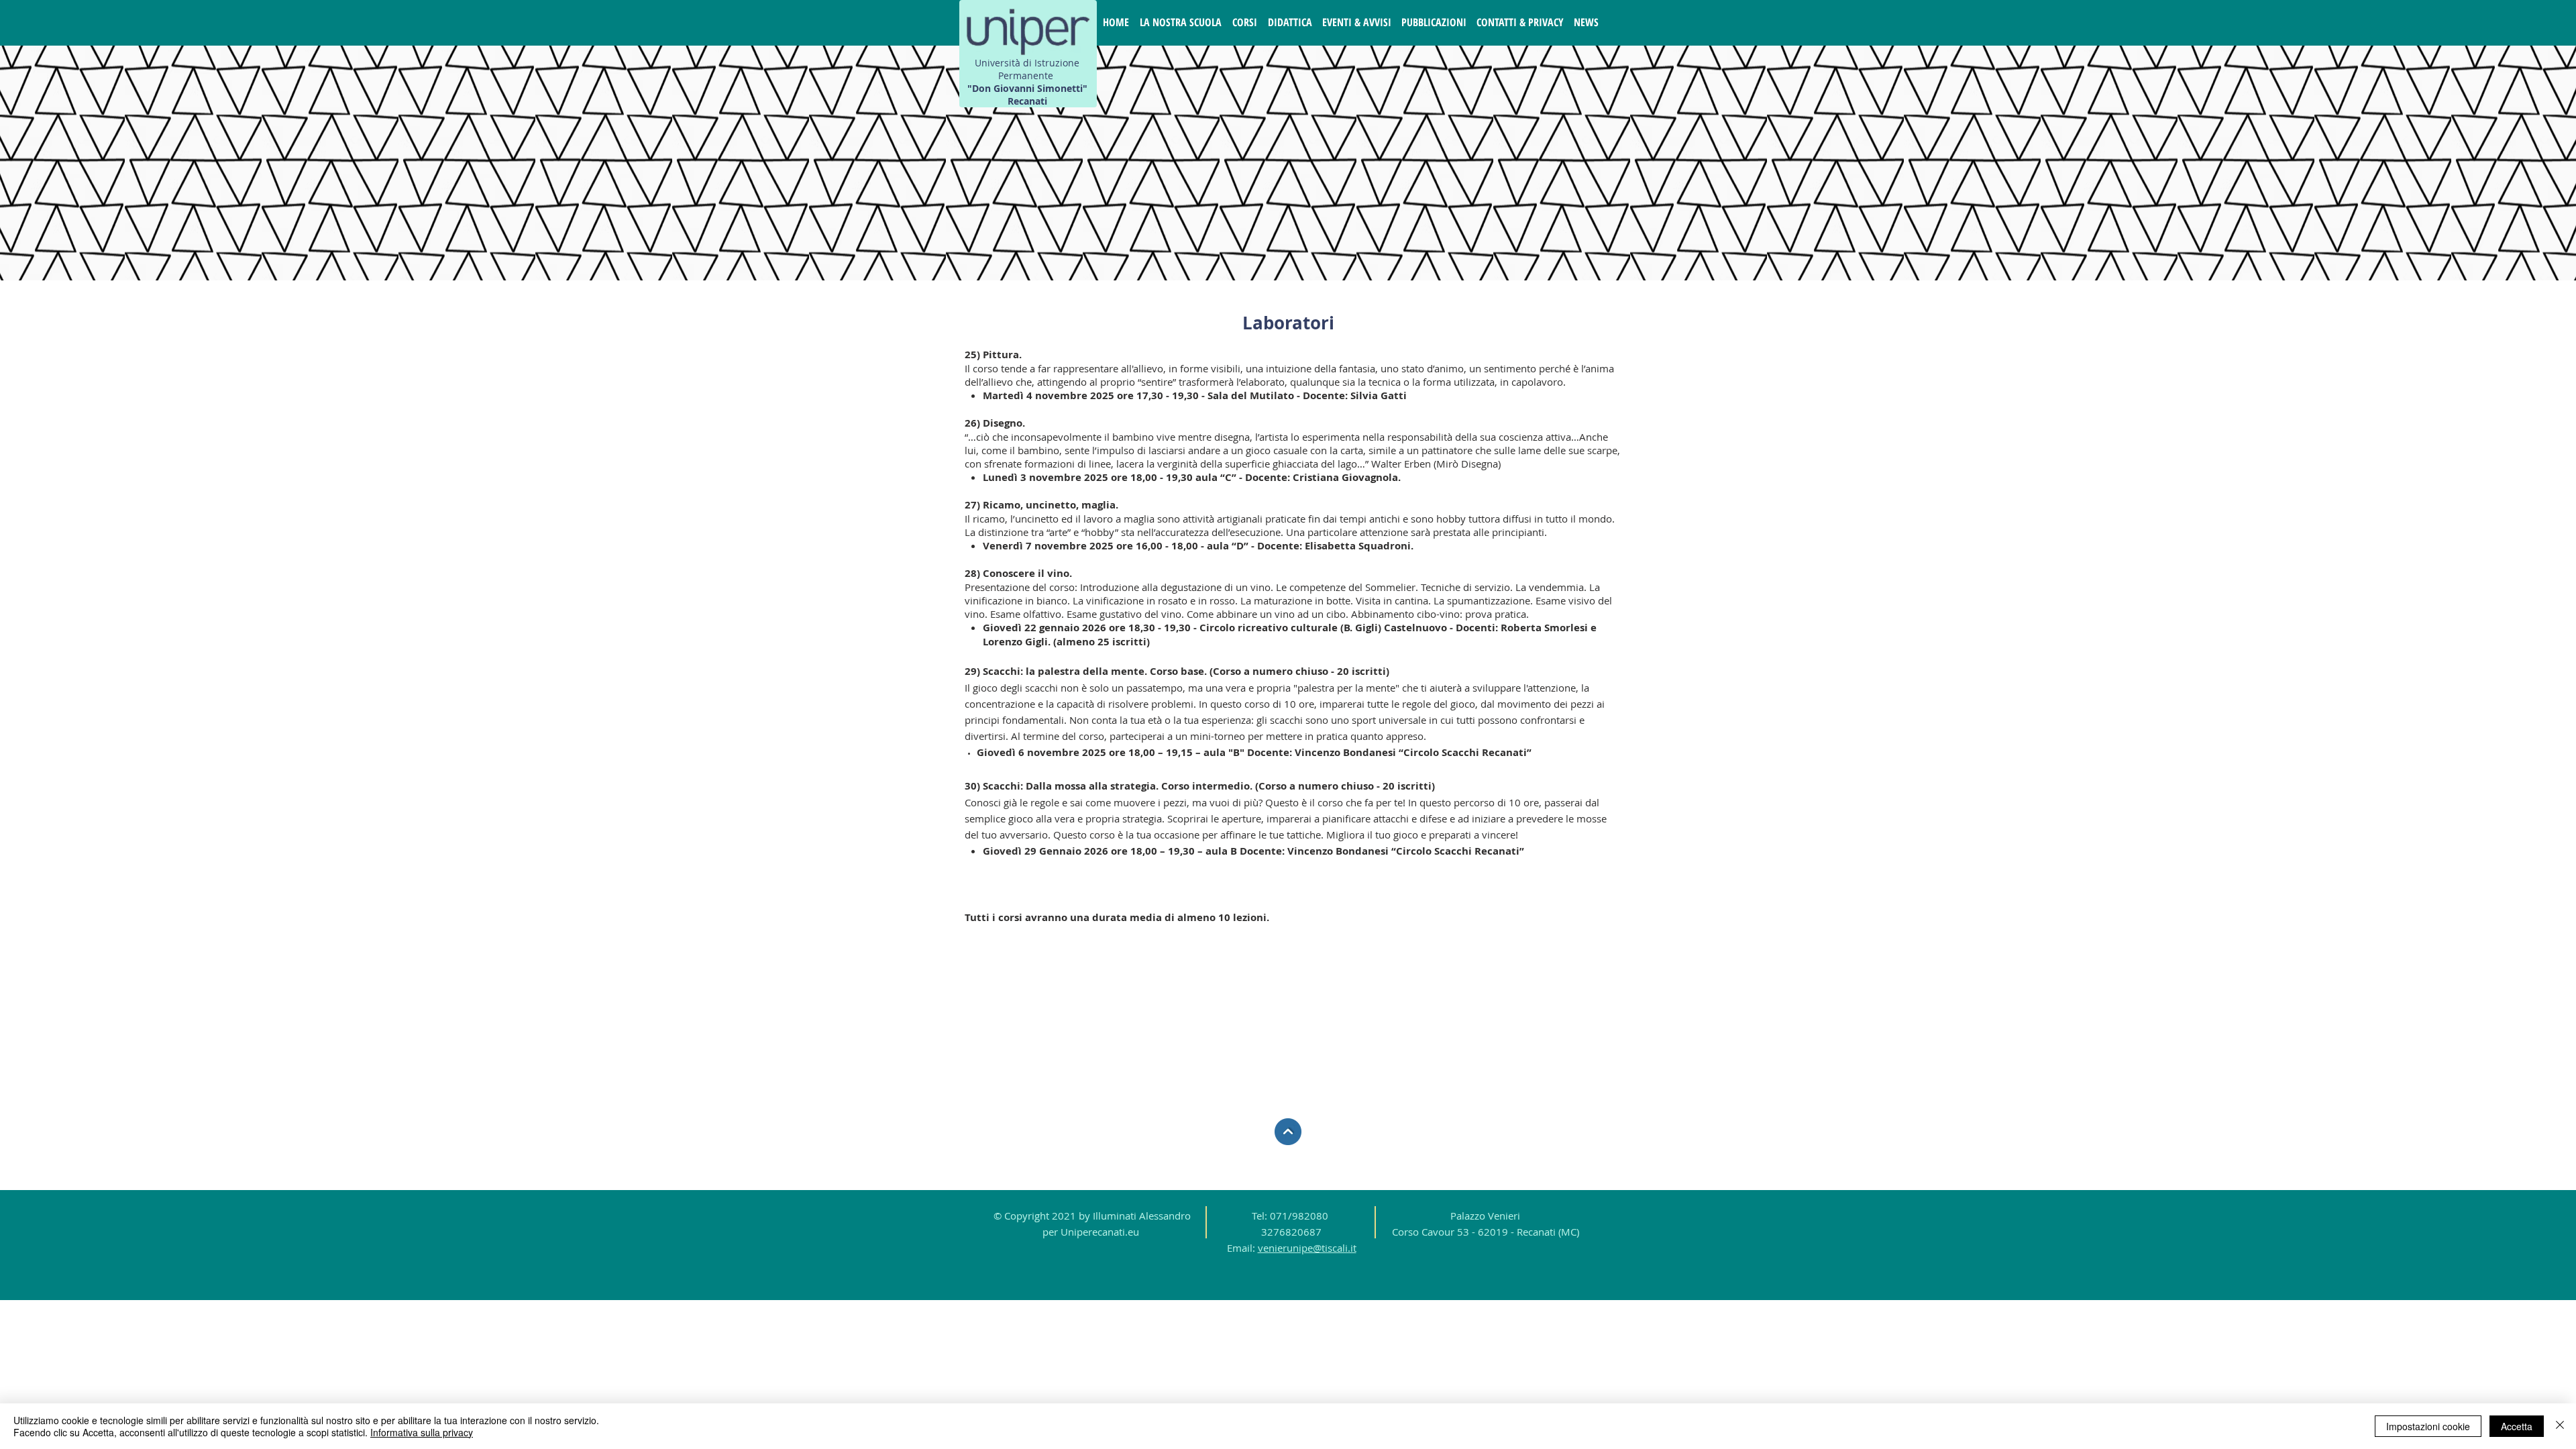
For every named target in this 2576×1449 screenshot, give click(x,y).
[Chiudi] (2560, 1426)
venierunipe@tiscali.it (1307, 1248)
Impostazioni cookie (2428, 1426)
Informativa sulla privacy (422, 1432)
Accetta (2517, 1426)
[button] (1181, 22)
